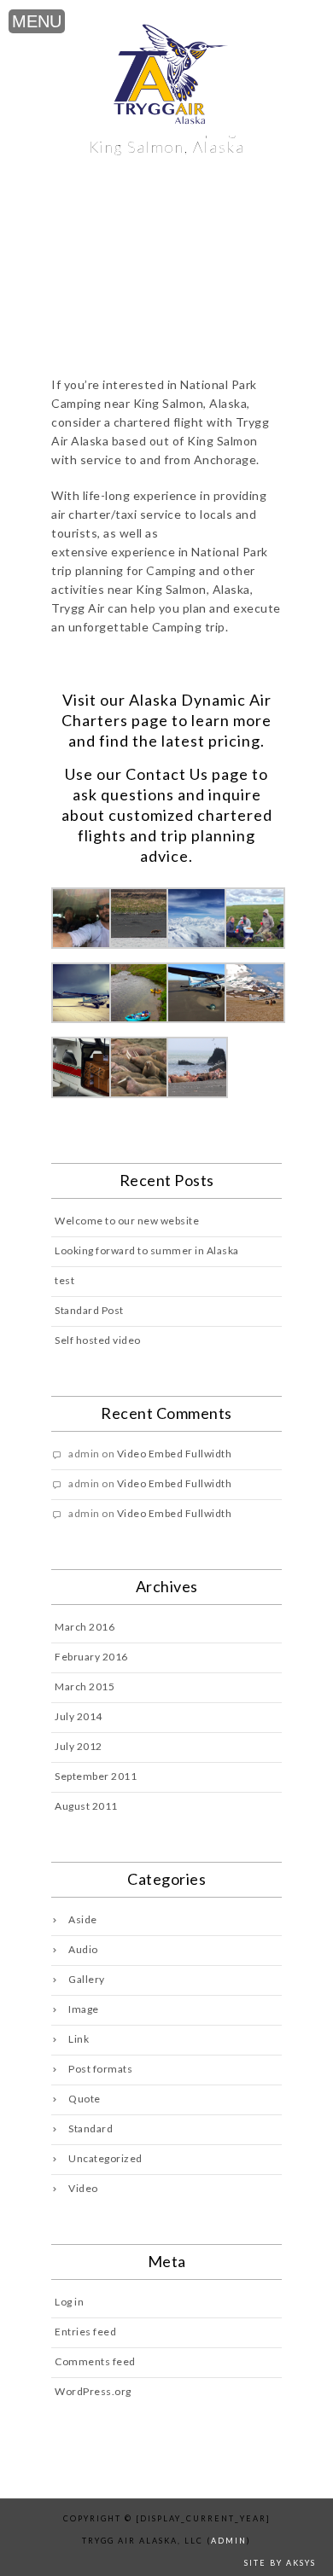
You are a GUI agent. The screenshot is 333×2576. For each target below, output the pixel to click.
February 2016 (91, 1657)
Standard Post (89, 1310)
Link (79, 2039)
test (64, 1280)
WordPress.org (93, 2391)
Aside (83, 1919)
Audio (83, 1949)
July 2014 (79, 1716)
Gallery (87, 1979)
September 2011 (96, 1776)
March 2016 (85, 1627)
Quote (85, 2099)
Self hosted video (98, 1340)
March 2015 (85, 1686)
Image (84, 2009)
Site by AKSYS (280, 2563)
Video (83, 2188)
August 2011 (86, 1806)
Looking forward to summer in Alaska (147, 1250)
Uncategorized (105, 2158)
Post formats (100, 2069)
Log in (69, 2302)
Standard (91, 2128)
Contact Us (167, 774)
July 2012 (79, 1746)
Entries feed (85, 2332)
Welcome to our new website (127, 1221)
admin (229, 2541)
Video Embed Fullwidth (175, 1454)
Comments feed (95, 2361)
